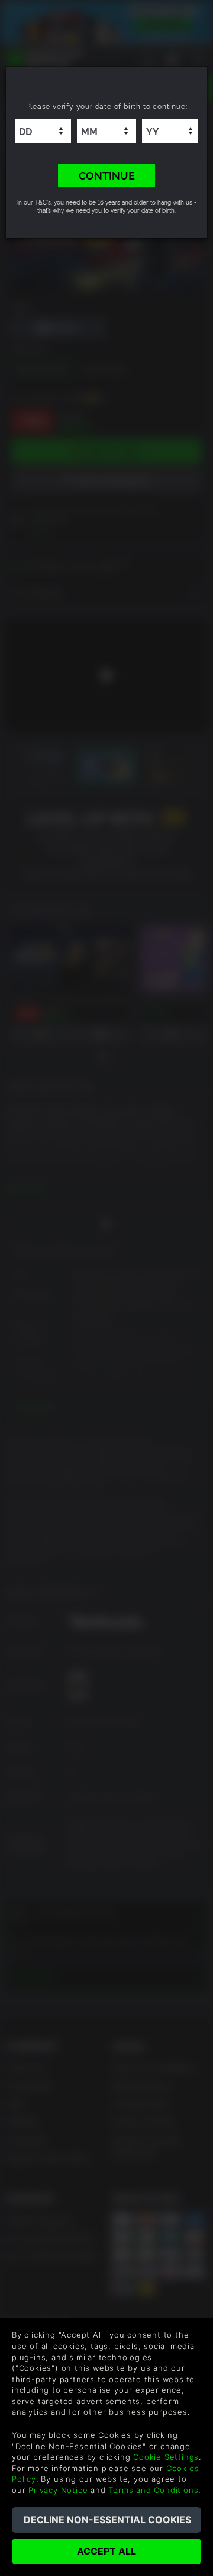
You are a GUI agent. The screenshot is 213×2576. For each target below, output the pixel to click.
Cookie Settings (166, 2457)
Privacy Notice (58, 2490)
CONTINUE (107, 175)
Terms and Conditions (153, 2490)
